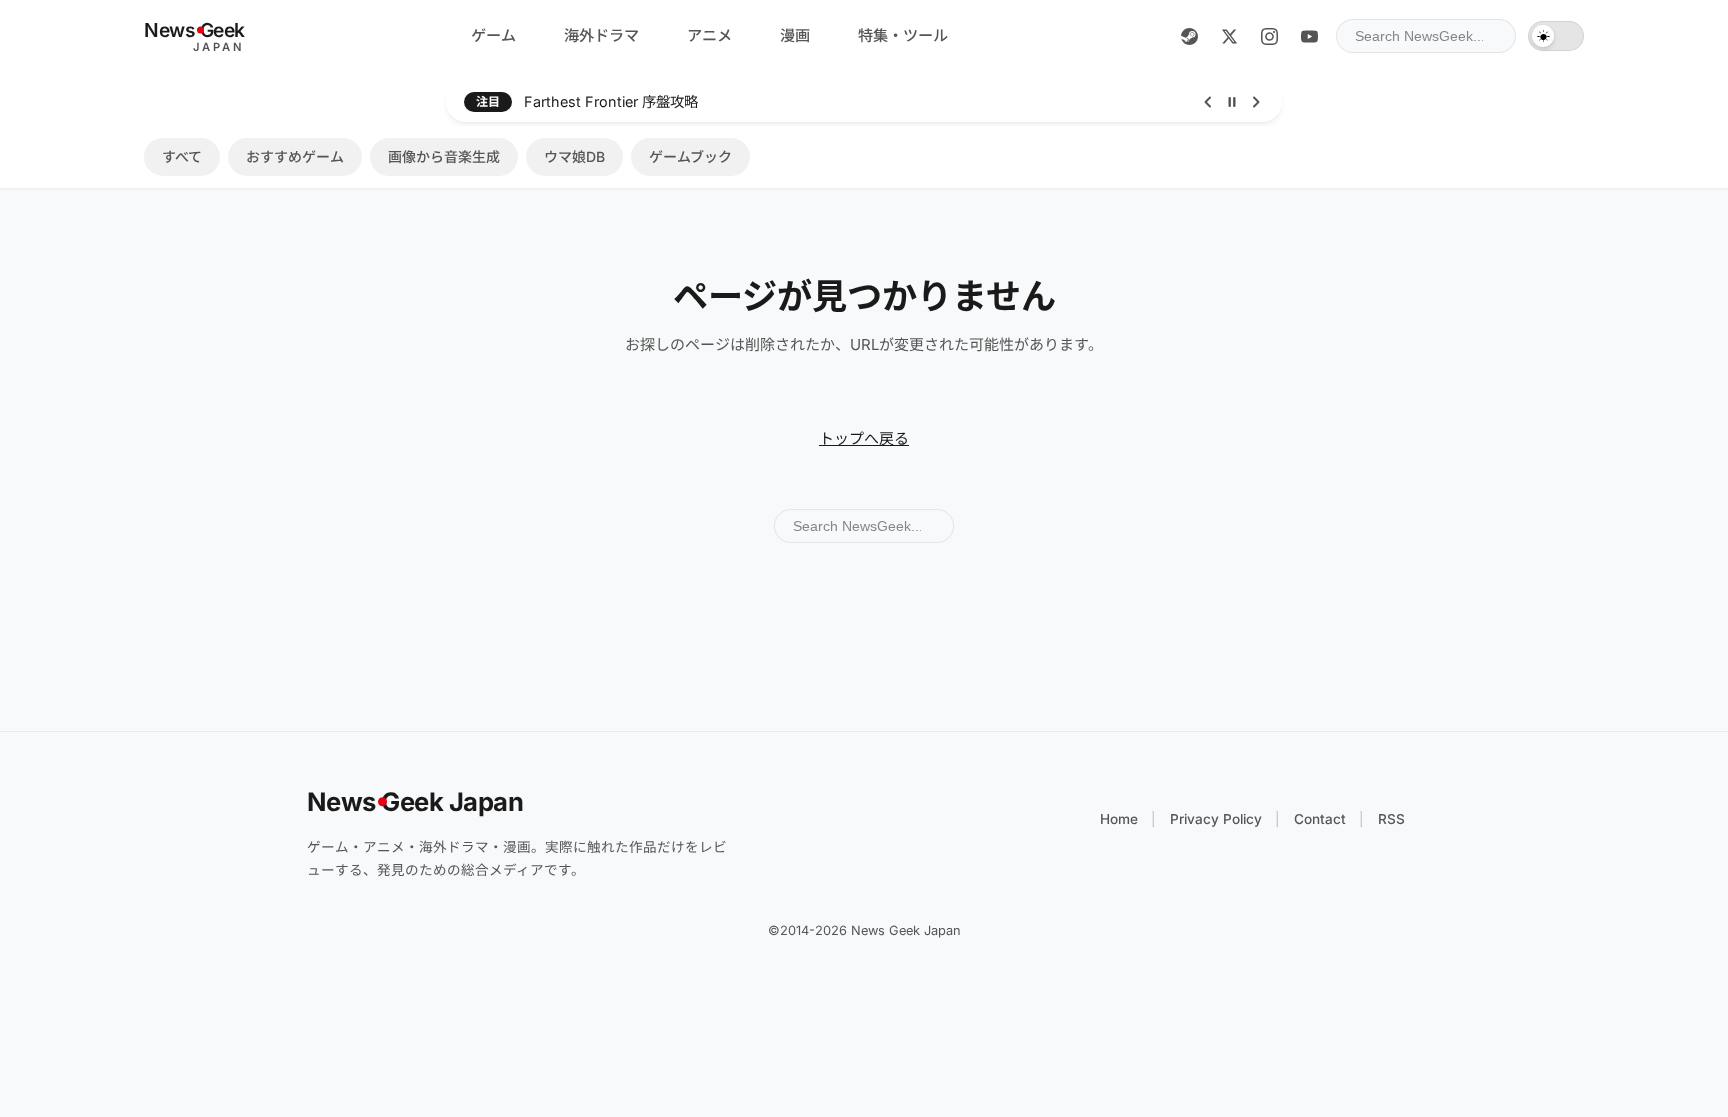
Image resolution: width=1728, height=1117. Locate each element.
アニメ (709, 35)
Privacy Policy (1216, 819)
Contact (1320, 819)
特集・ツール (903, 35)
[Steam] (1189, 36)
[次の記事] (1256, 102)
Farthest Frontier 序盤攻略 (611, 101)
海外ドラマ (601, 35)
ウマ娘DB (574, 156)
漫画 (795, 35)
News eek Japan (415, 801)
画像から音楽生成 (444, 156)
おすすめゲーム (295, 156)
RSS (1391, 819)
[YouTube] (1309, 36)
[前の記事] (1208, 102)
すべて (182, 156)
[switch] (1556, 36)
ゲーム (493, 35)
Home (1119, 819)
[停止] (1232, 102)
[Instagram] (1269, 36)
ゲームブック (690, 156)
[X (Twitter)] (1229, 36)
